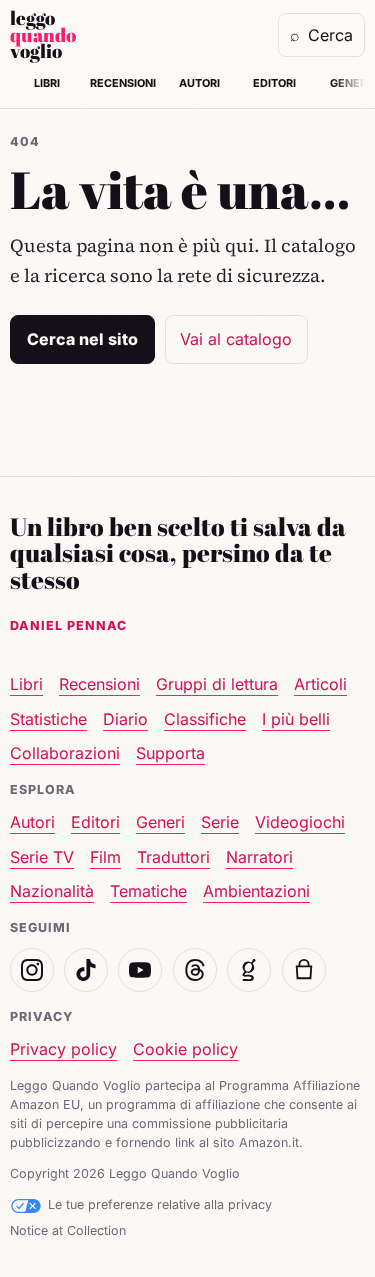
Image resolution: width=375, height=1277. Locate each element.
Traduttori (173, 857)
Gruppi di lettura (217, 684)
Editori (274, 83)
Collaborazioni (65, 753)
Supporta (170, 753)
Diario (125, 719)
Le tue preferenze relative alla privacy (160, 1204)
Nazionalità (52, 891)
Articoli (320, 684)
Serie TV (42, 857)
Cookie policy (185, 1049)
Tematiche (148, 891)
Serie (220, 822)
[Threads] (195, 970)
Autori (199, 83)
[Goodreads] (249, 970)
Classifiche (205, 719)
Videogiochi (300, 822)
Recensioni (123, 83)
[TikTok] (86, 970)
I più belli (296, 719)
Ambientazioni (256, 891)
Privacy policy (63, 1049)
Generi (160, 822)
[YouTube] (140, 970)
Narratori (259, 857)
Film (105, 857)
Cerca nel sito (82, 339)
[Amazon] (304, 970)
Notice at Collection (68, 1230)
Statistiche (48, 719)
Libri (47, 83)
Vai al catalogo (236, 339)
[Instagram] (32, 970)
